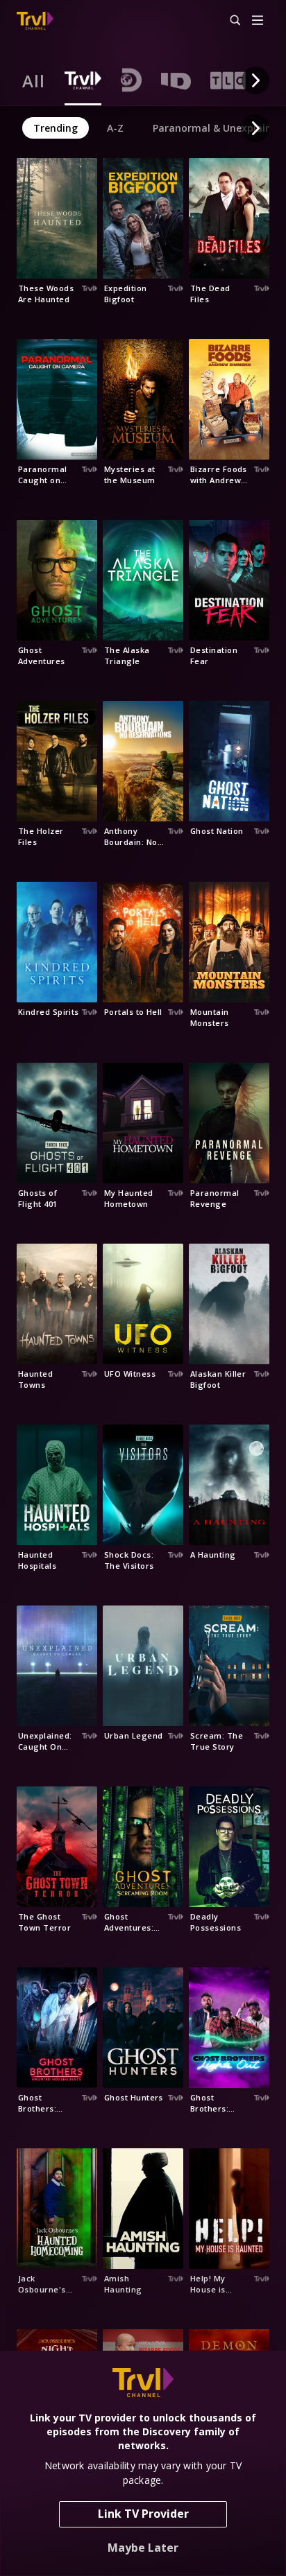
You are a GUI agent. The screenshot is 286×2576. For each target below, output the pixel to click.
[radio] (34, 80)
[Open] (258, 21)
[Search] (229, 21)
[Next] (255, 80)
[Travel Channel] (35, 21)
